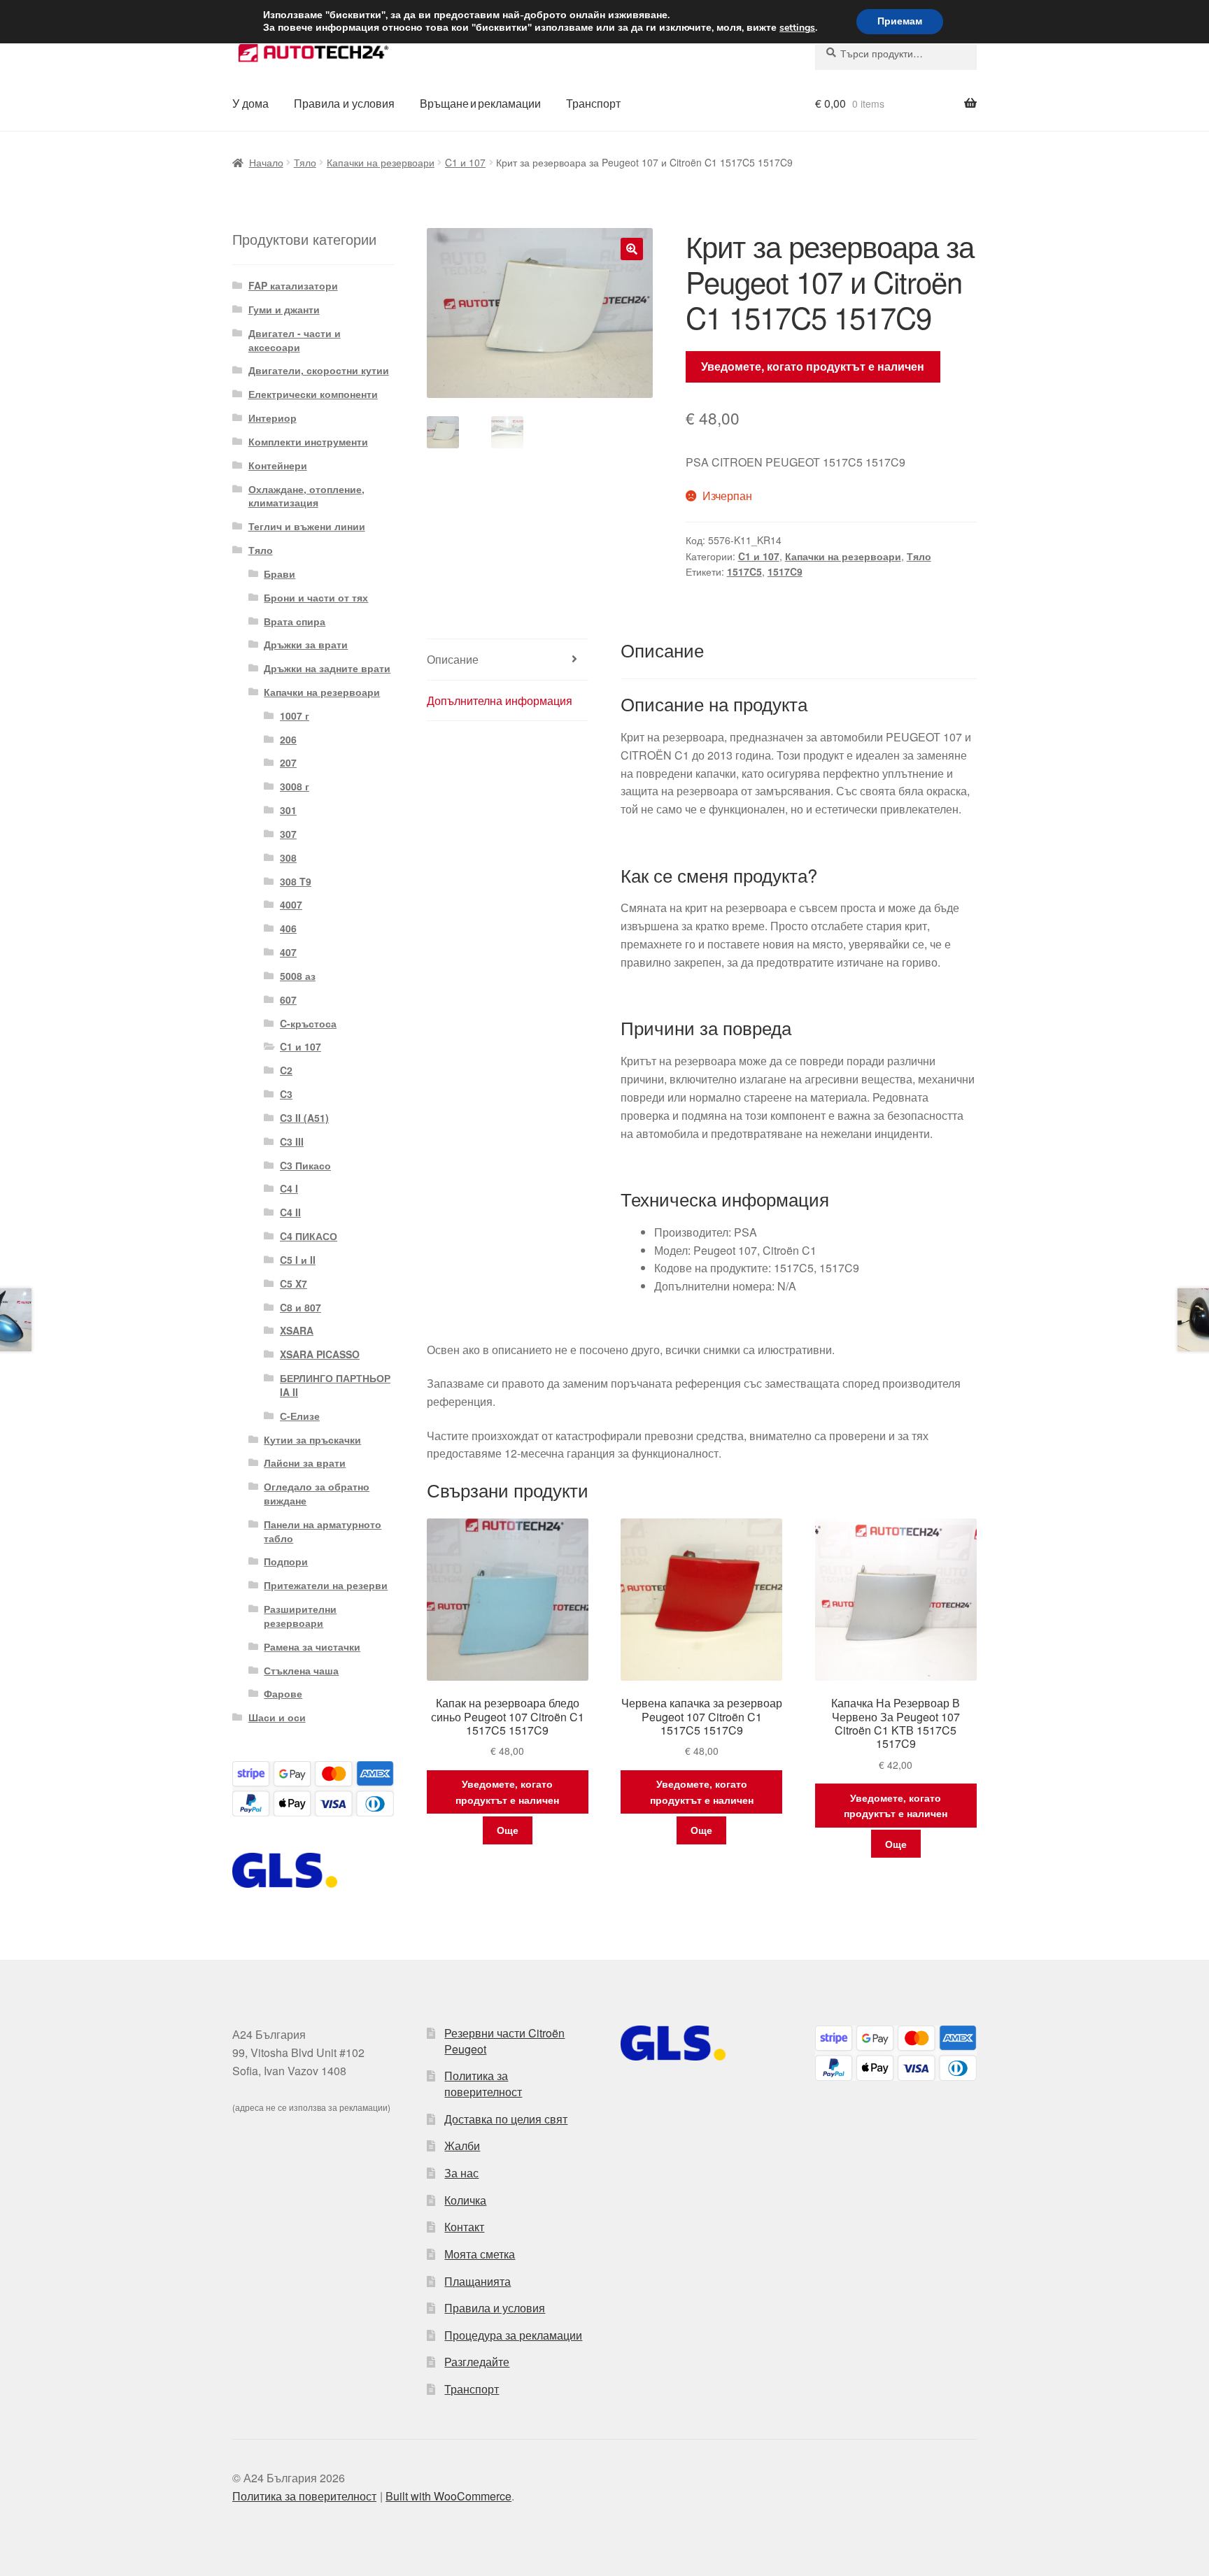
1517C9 (785, 571)
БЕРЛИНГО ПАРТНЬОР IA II (335, 1385)
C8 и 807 (301, 1307)
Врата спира (295, 621)
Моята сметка (480, 2254)
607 (288, 999)
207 (288, 762)
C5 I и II (298, 1260)
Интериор (273, 418)
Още (508, 1830)
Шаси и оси (277, 1717)
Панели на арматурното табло (323, 1531)
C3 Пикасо (305, 1165)
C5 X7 (294, 1283)
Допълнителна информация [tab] (500, 700)
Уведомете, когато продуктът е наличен (813, 366)
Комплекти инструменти (308, 441)
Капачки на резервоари (381, 162)
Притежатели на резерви (326, 1585)
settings (797, 28)
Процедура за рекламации (513, 2335)
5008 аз (298, 976)
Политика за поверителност (483, 2084)
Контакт (464, 2227)
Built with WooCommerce (448, 2496)
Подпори (286, 1561)
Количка (465, 2200)
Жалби (462, 2146)
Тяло (305, 162)
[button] (632, 249)
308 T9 (296, 881)
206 (288, 739)
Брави (280, 574)
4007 (291, 904)
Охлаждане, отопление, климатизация (306, 496)
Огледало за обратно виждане (317, 1493)
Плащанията (478, 2281)
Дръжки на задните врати (327, 668)
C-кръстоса (308, 1023)
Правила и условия (344, 103)
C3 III (292, 1141)
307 (288, 834)
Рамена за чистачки (312, 1646)
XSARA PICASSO (320, 1354)
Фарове (283, 1693)
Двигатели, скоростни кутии (319, 370)
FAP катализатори (293, 285)
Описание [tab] (453, 659)
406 (288, 928)
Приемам (900, 21)
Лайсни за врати (305, 1463)
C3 (286, 1094)
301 (288, 810)
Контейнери (278, 465)
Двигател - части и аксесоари (295, 340)
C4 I (289, 1188)
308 (288, 858)
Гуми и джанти (284, 309)
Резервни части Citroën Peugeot (504, 2041)
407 (288, 952)
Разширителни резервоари (300, 1616)
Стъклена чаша (301, 1670)
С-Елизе (300, 1416)
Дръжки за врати (306, 644)
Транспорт (593, 103)
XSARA (297, 1330)
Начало (266, 162)
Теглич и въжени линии (307, 526)
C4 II (290, 1212)
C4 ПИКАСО (309, 1236)
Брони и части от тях (316, 597)
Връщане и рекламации (480, 103)
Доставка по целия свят (506, 2119)
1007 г (295, 716)
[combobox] (896, 53)
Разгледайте (477, 2362)
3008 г (295, 786)
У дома (250, 103)
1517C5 (744, 571)
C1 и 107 (465, 162)
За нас (461, 2173)
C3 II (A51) (304, 1118)
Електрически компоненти (313, 394)
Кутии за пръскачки (312, 1439)
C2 (286, 1070)
